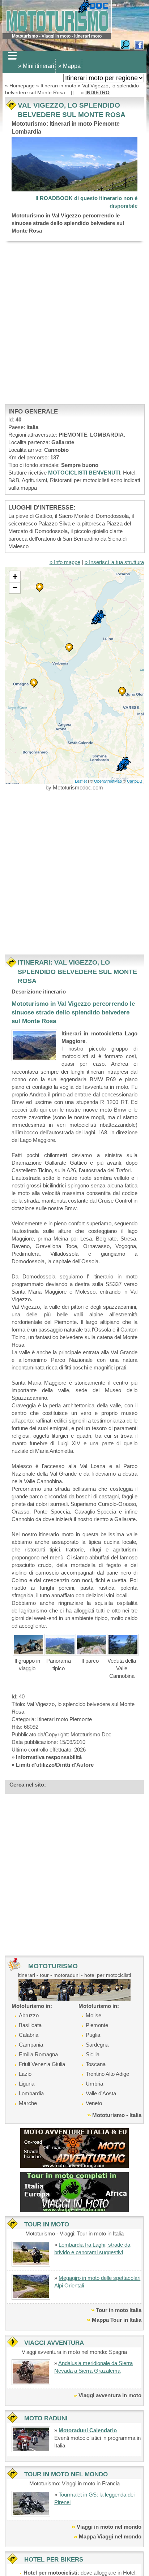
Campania (31, 2045)
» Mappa (69, 66)
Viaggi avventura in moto (110, 2395)
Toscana (96, 2064)
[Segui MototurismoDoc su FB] (139, 44)
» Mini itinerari (36, 66)
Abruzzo (29, 2015)
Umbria (94, 2084)
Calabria (29, 2035)
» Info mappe (65, 562)
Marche (28, 2103)
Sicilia (93, 2054)
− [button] (15, 588)
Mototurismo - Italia (117, 2115)
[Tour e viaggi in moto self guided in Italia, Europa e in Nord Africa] (74, 2192)
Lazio (25, 2074)
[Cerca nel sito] (125, 44)
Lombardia (31, 2093)
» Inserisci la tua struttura (114, 562)
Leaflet (81, 781)
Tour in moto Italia (119, 2310)
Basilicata (30, 2025)
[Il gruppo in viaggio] (28, 1644)
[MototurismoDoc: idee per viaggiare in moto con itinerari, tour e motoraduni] (57, 16)
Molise (93, 2015)
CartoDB (135, 781)
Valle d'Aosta (101, 2093)
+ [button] (15, 577)
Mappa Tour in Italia (117, 2320)
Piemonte (97, 2025)
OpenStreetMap (108, 781)
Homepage (23, 86)
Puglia (93, 2035)
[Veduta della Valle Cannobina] (123, 1644)
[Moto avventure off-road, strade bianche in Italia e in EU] (74, 2148)
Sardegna (97, 2045)
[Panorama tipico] (60, 1644)
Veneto (94, 2103)
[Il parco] (91, 1644)
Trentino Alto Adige (107, 2074)
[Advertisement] (74, 322)
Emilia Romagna (38, 2054)
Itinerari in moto (58, 86)
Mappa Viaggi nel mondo (110, 2536)
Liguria (27, 2084)
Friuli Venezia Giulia (42, 2064)
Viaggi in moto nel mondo (109, 2527)
